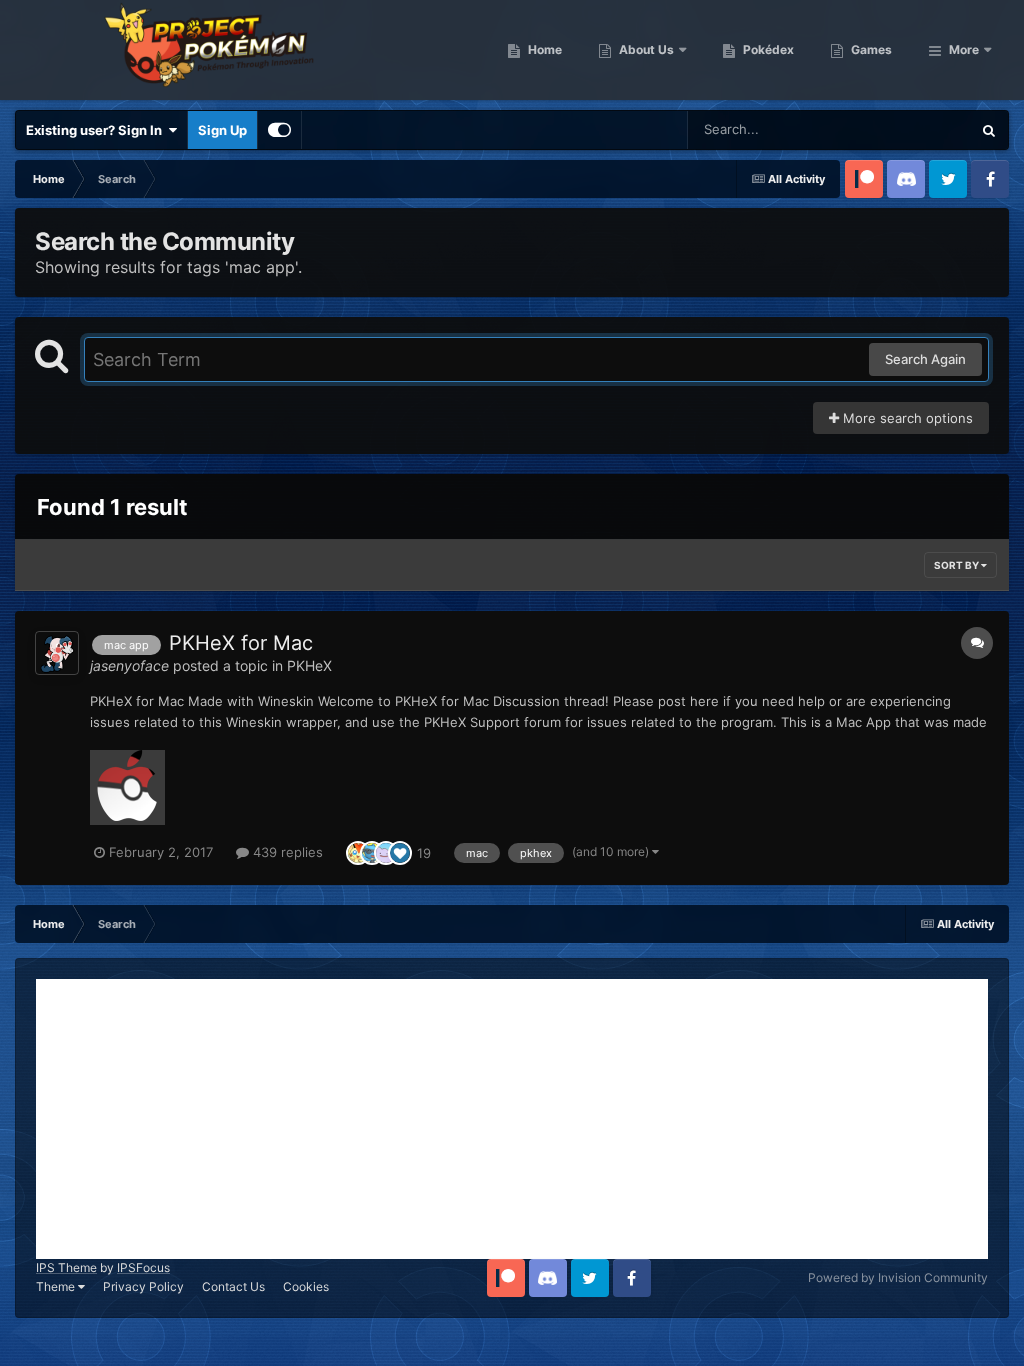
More (964, 49)
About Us (645, 49)
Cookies (306, 1286)
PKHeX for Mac (241, 643)
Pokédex (767, 49)
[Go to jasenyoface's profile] (57, 653)
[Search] (989, 130)
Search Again (925, 359)
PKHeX (309, 665)
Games (870, 49)
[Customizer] (279, 130)
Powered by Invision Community (898, 1277)
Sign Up (222, 130)
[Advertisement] (512, 1119)
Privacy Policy (143, 1286)
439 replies (286, 852)
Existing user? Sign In (97, 130)
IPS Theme (66, 1267)
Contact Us (233, 1286)
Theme (57, 1286)
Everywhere (909, 129)
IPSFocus (143, 1267)
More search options (906, 418)
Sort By (957, 565)
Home (543, 49)
